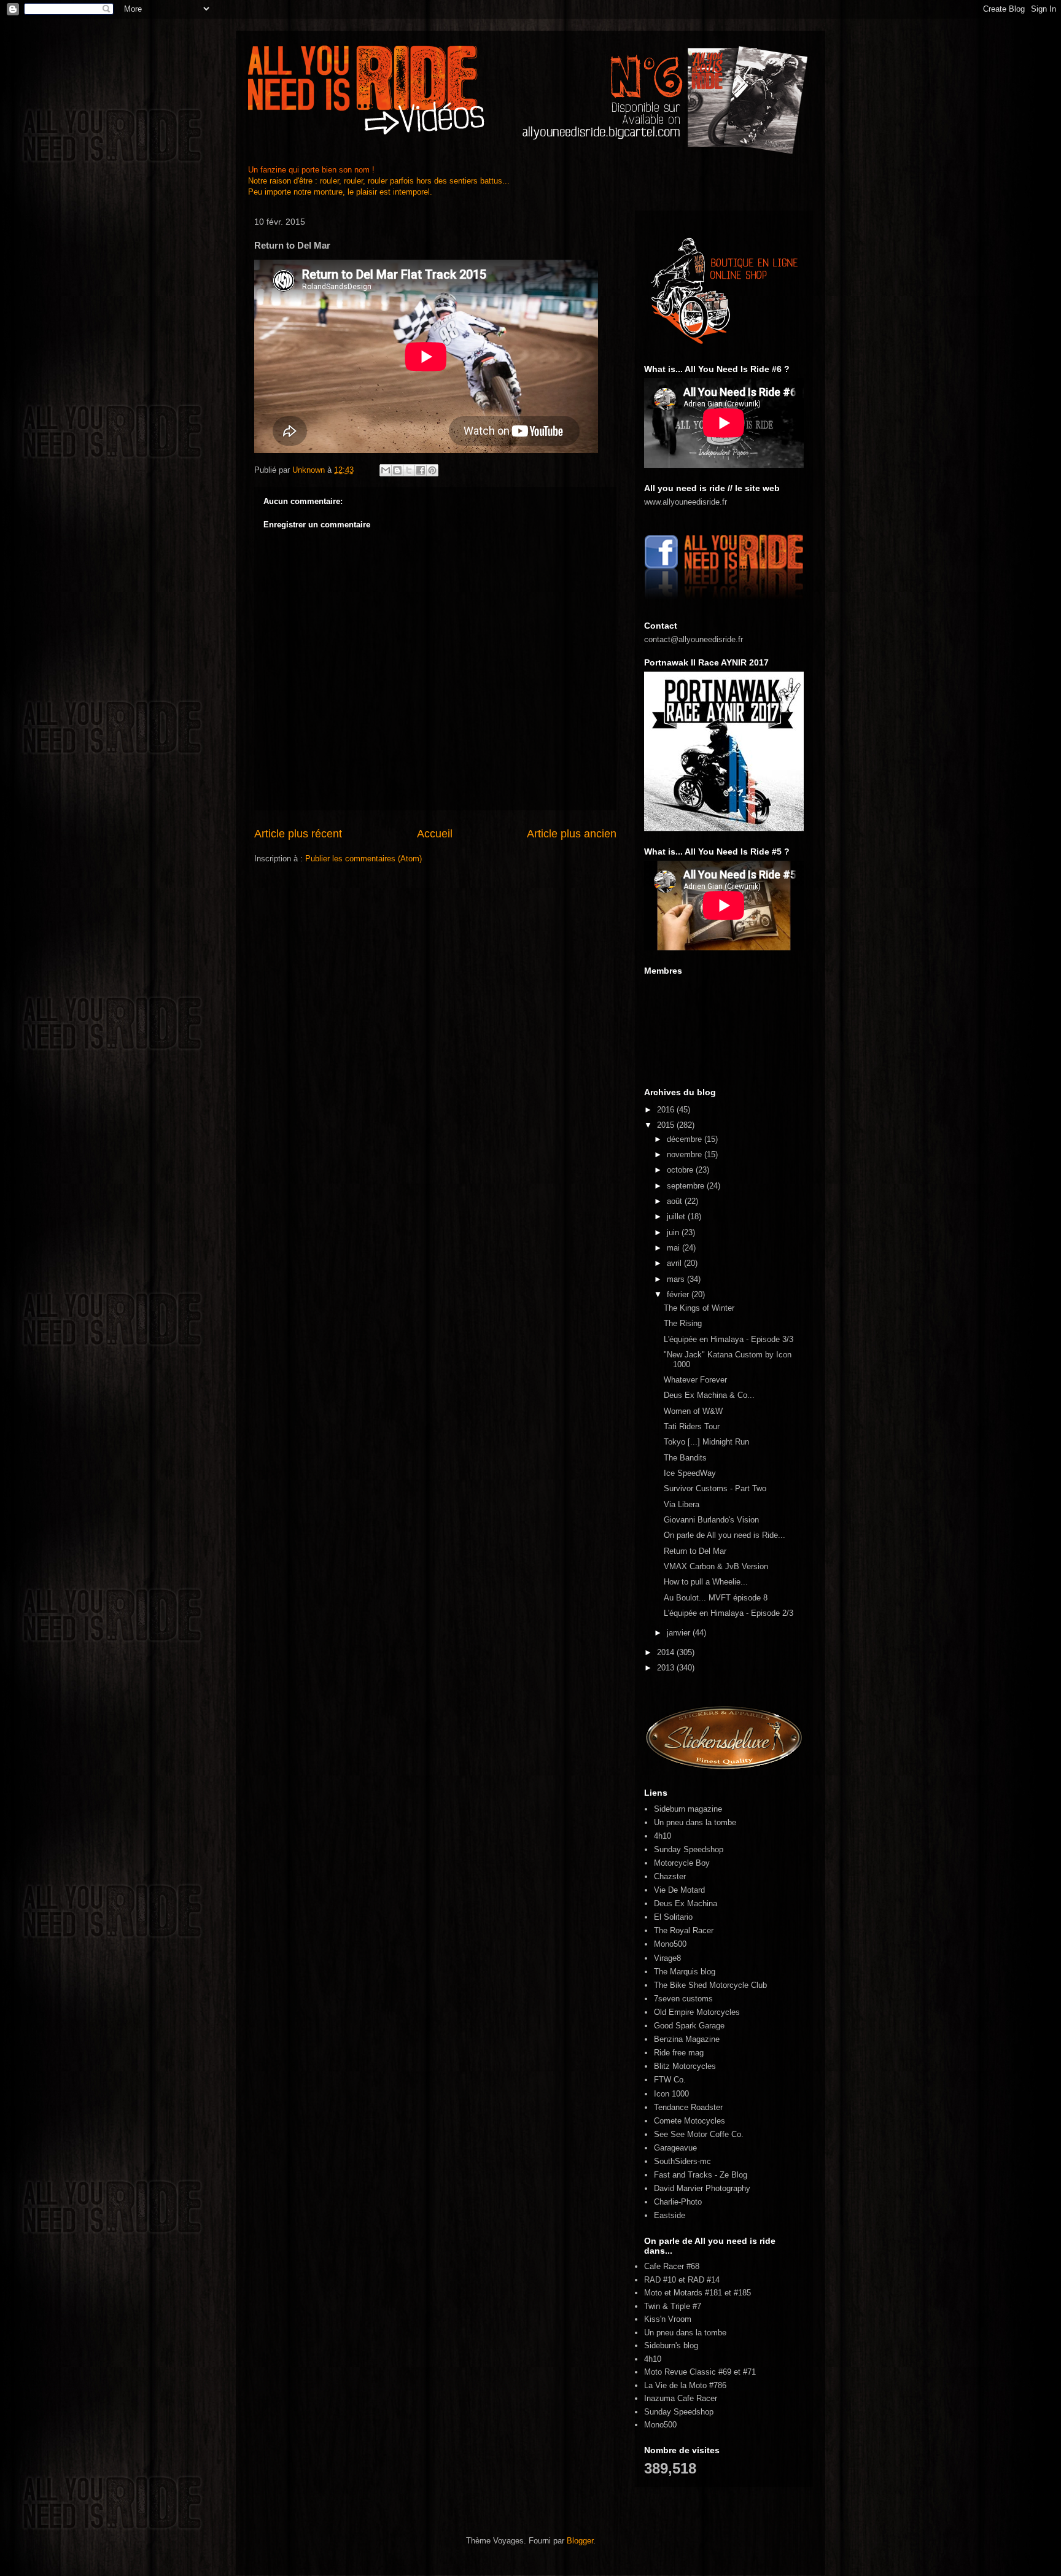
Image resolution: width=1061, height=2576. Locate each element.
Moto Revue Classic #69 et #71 (700, 2372)
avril (675, 1263)
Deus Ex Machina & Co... (709, 1395)
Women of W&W (693, 1411)
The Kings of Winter (699, 1308)
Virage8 (667, 1958)
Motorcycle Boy (682, 1863)
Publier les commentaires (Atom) (363, 859)
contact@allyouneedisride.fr (694, 639)
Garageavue (675, 2148)
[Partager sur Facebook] (421, 470)
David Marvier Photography (702, 2188)
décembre (686, 1139)
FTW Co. (670, 2080)
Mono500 (670, 1944)
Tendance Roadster (688, 2107)
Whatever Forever (695, 1380)
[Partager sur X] (409, 470)
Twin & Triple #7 (673, 2306)
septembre (687, 1186)
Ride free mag (679, 2053)
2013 (667, 1668)
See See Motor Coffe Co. (699, 2134)
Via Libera (682, 1504)
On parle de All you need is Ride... (725, 1535)
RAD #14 (704, 2280)
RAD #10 (660, 2280)
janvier (680, 1633)
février (679, 1294)
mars (677, 1279)
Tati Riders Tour (692, 1426)
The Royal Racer (684, 1930)
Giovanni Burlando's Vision (711, 1520)
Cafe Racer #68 (672, 2266)
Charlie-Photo (678, 2202)
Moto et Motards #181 (683, 2293)
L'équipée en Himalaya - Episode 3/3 (729, 1339)
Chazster (670, 1876)
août (676, 1201)
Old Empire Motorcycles (697, 2012)
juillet (677, 1216)
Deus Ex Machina (686, 1903)
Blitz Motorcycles (685, 2066)
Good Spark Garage (689, 2026)
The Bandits (685, 1458)
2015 (667, 1125)
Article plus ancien (572, 834)
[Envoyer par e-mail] (386, 470)
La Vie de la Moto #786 (685, 2385)
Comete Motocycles (690, 2121)
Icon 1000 (671, 2094)
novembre (686, 1154)
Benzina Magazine (687, 2039)
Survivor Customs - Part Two (715, 1488)
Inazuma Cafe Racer (681, 2398)
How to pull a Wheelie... (706, 1582)
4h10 (663, 1836)
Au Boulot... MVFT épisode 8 (716, 1598)
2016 (667, 1110)
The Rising (683, 1323)
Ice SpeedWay (690, 1473)
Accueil (435, 834)
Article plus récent (298, 834)
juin (674, 1232)
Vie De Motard (679, 1890)
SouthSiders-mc (682, 2161)
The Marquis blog (685, 1972)
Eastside (670, 2215)
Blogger (580, 2541)
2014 (667, 1652)
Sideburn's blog (671, 2345)
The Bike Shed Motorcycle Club (710, 1985)
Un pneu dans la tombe (695, 1822)
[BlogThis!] (397, 470)
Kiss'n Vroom (668, 2319)
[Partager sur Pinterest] (432, 470)
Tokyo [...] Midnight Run (706, 1442)
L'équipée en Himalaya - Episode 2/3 (729, 1613)
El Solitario (673, 1917)
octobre (681, 1170)
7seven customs (683, 1999)
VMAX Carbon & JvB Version (716, 1566)
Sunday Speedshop (689, 1849)
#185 (742, 2293)
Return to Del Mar (695, 1551)
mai (674, 1248)
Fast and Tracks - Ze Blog (701, 2175)
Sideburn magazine (688, 1809)
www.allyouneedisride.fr (686, 502)
